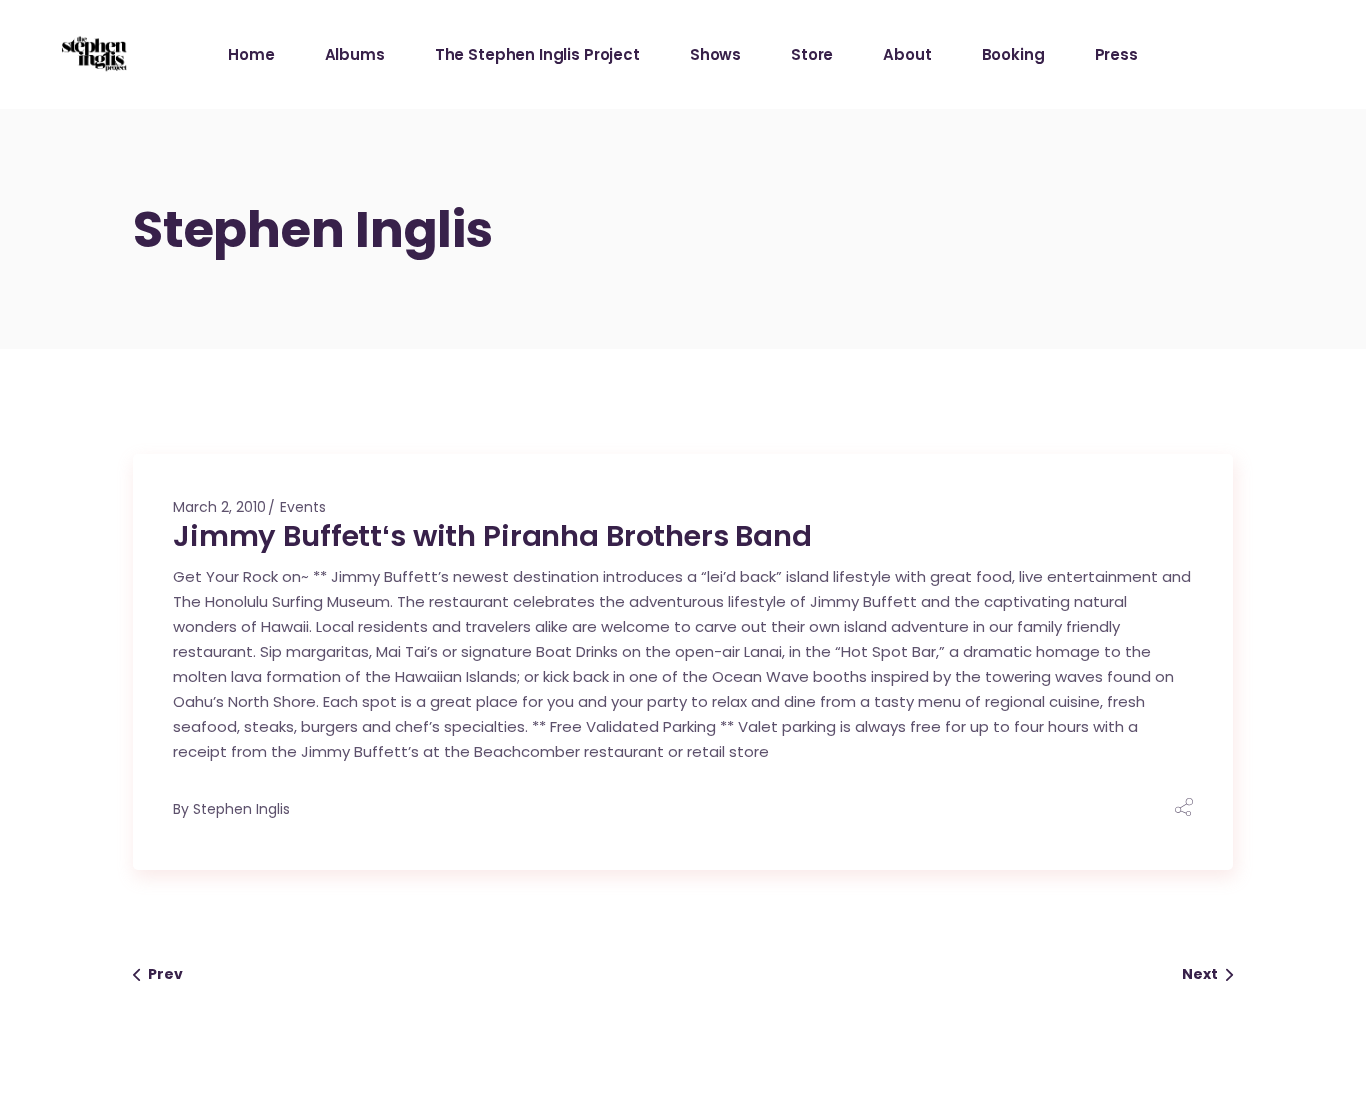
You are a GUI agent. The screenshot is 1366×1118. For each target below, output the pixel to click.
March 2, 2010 (219, 507)
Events (303, 507)
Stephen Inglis (241, 809)
